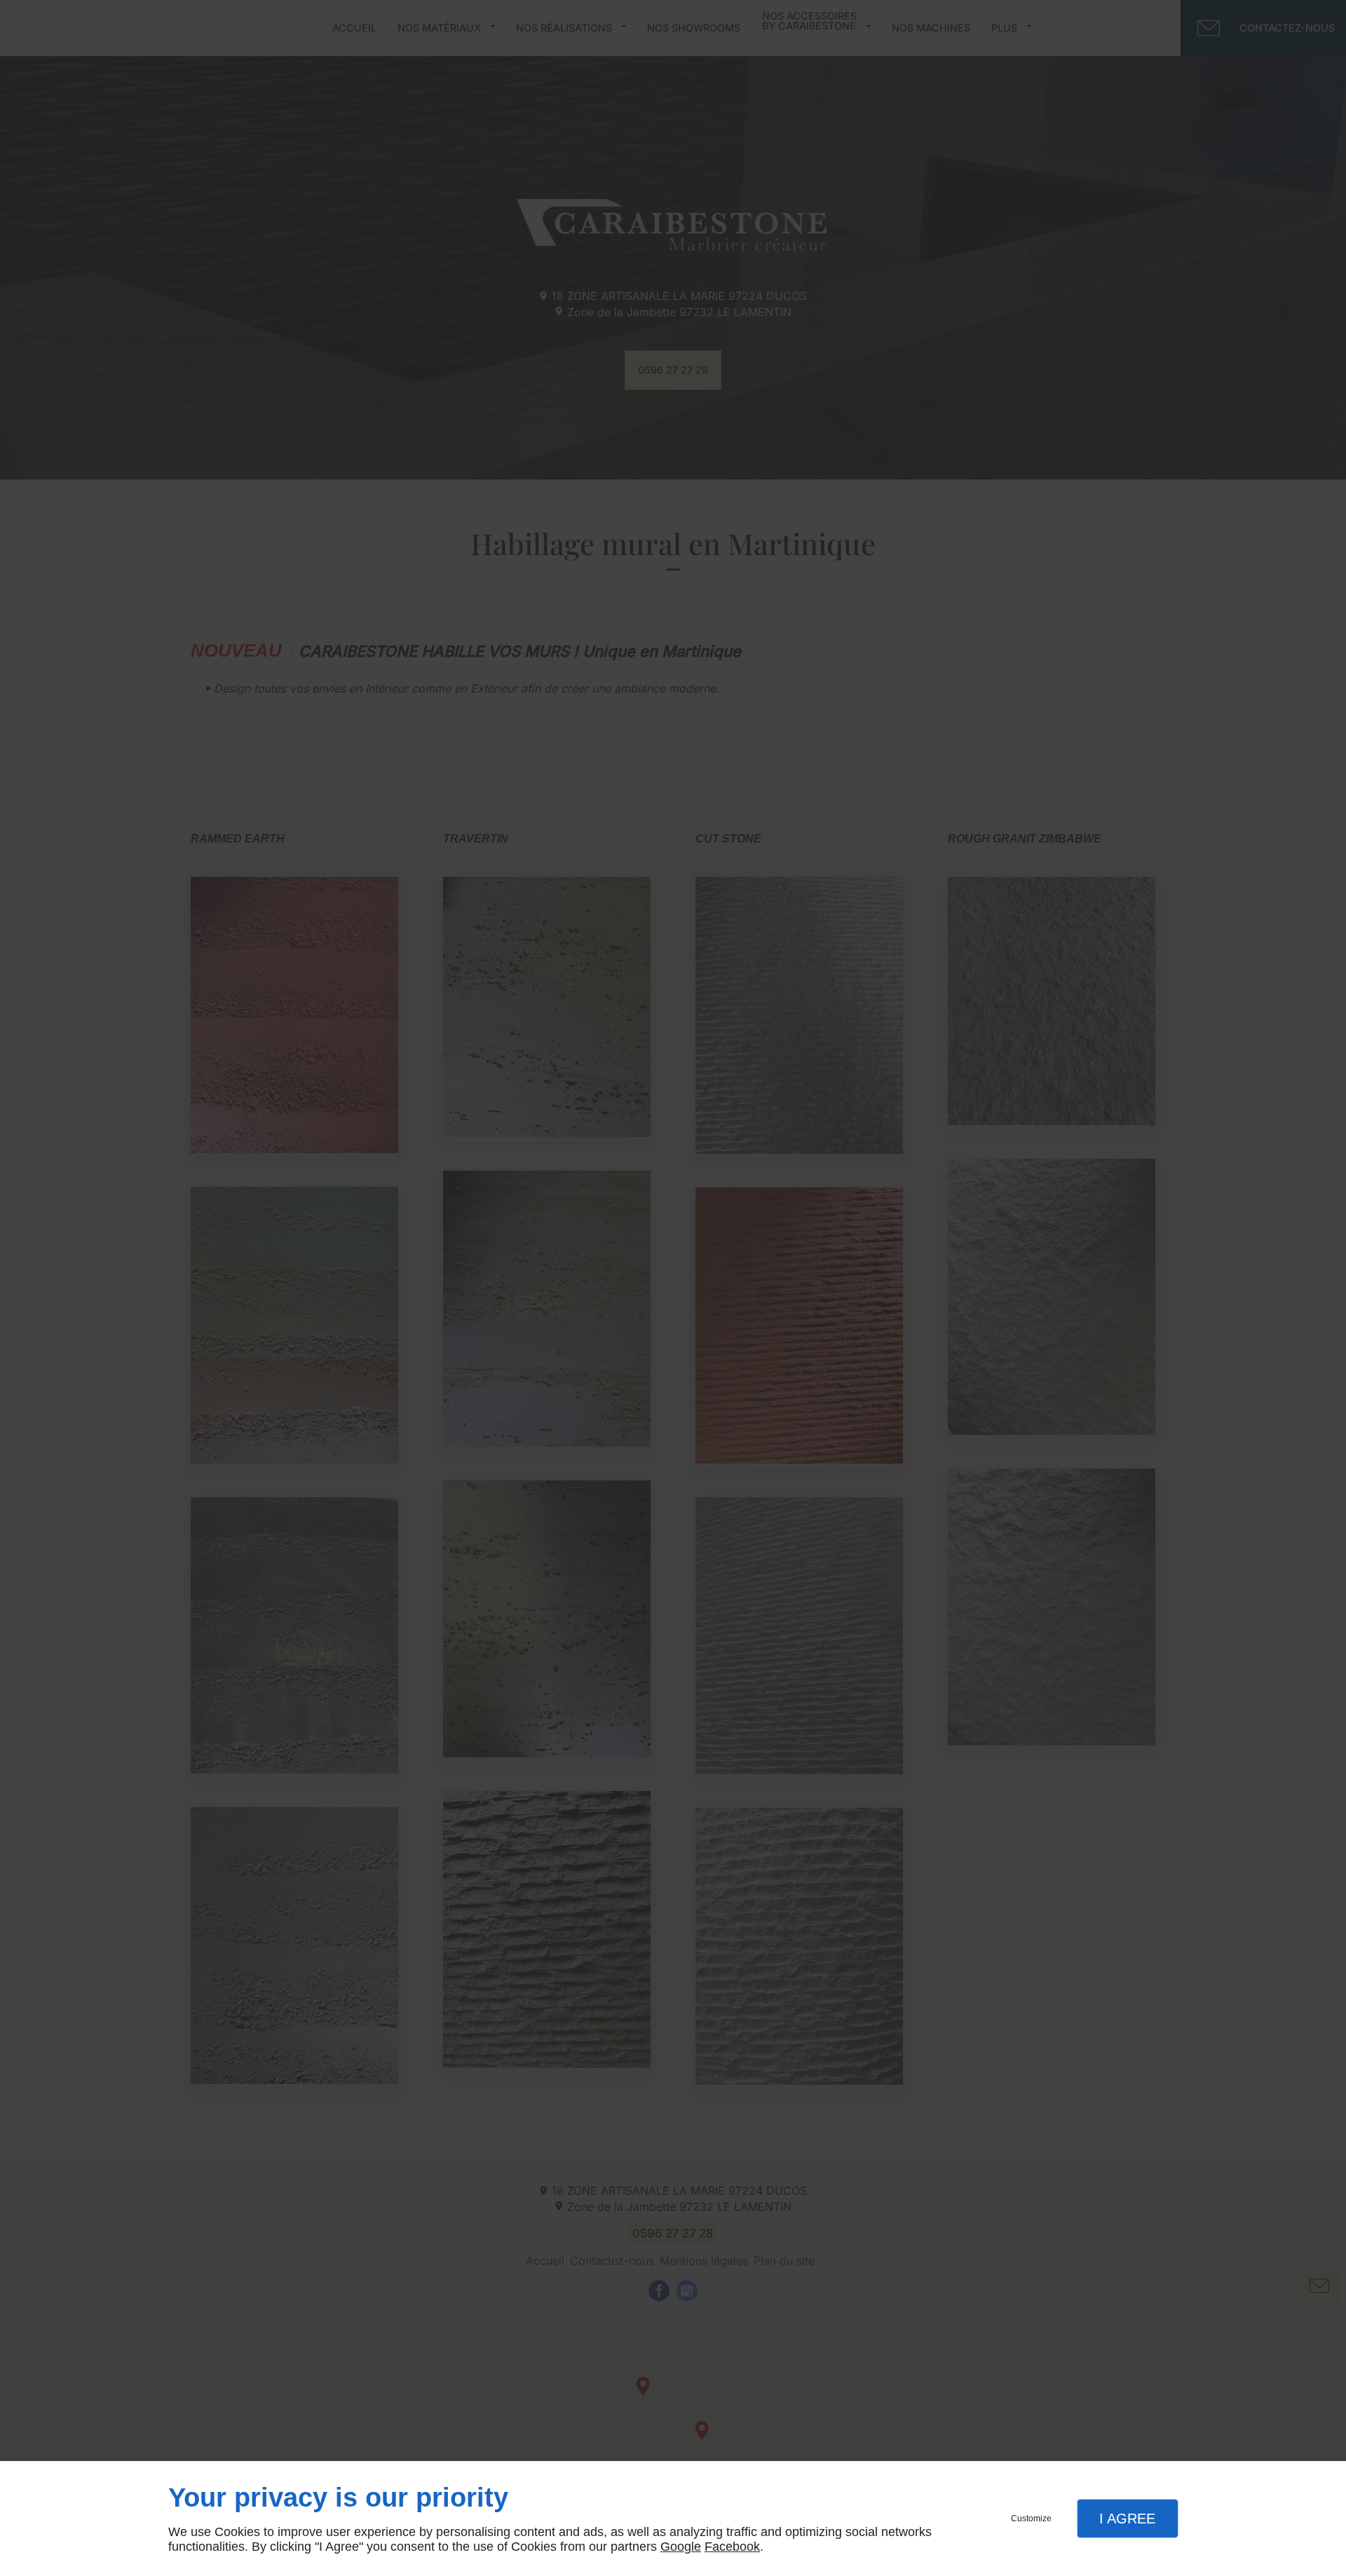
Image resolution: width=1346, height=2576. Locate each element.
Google (681, 2547)
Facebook (732, 2547)
